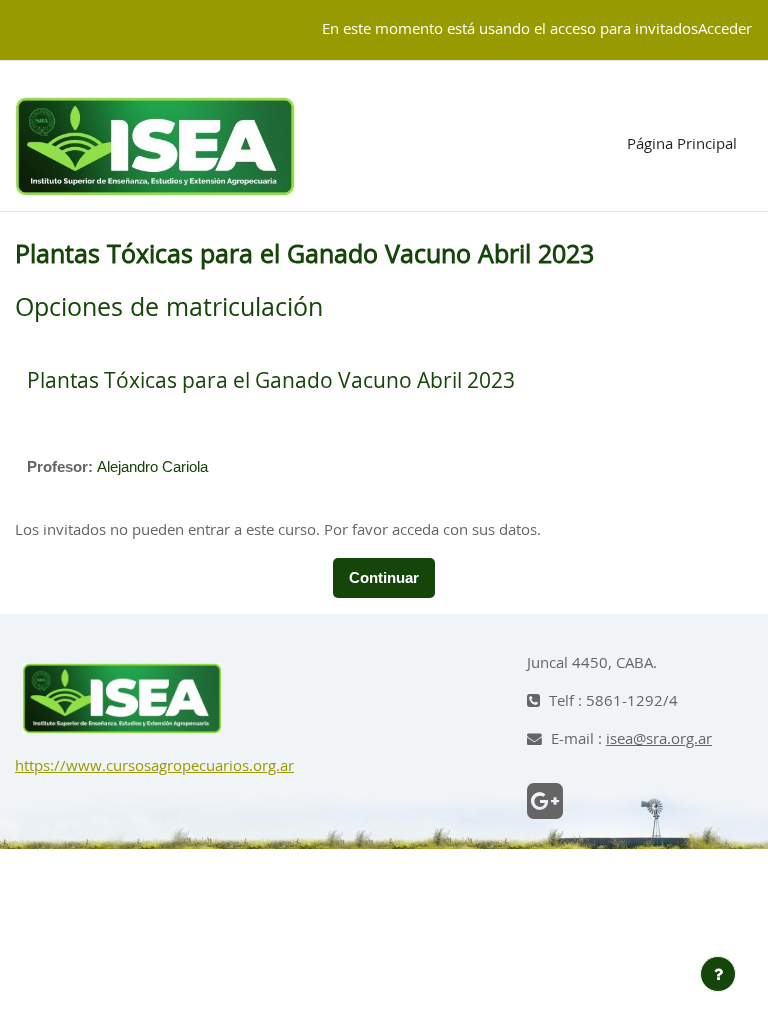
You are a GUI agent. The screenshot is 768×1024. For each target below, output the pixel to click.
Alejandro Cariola (152, 467)
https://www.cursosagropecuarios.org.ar (154, 766)
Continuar (384, 578)
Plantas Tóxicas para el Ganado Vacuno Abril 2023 (271, 381)
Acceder (725, 29)
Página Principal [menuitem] (682, 144)
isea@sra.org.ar (659, 739)
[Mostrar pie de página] (718, 974)
